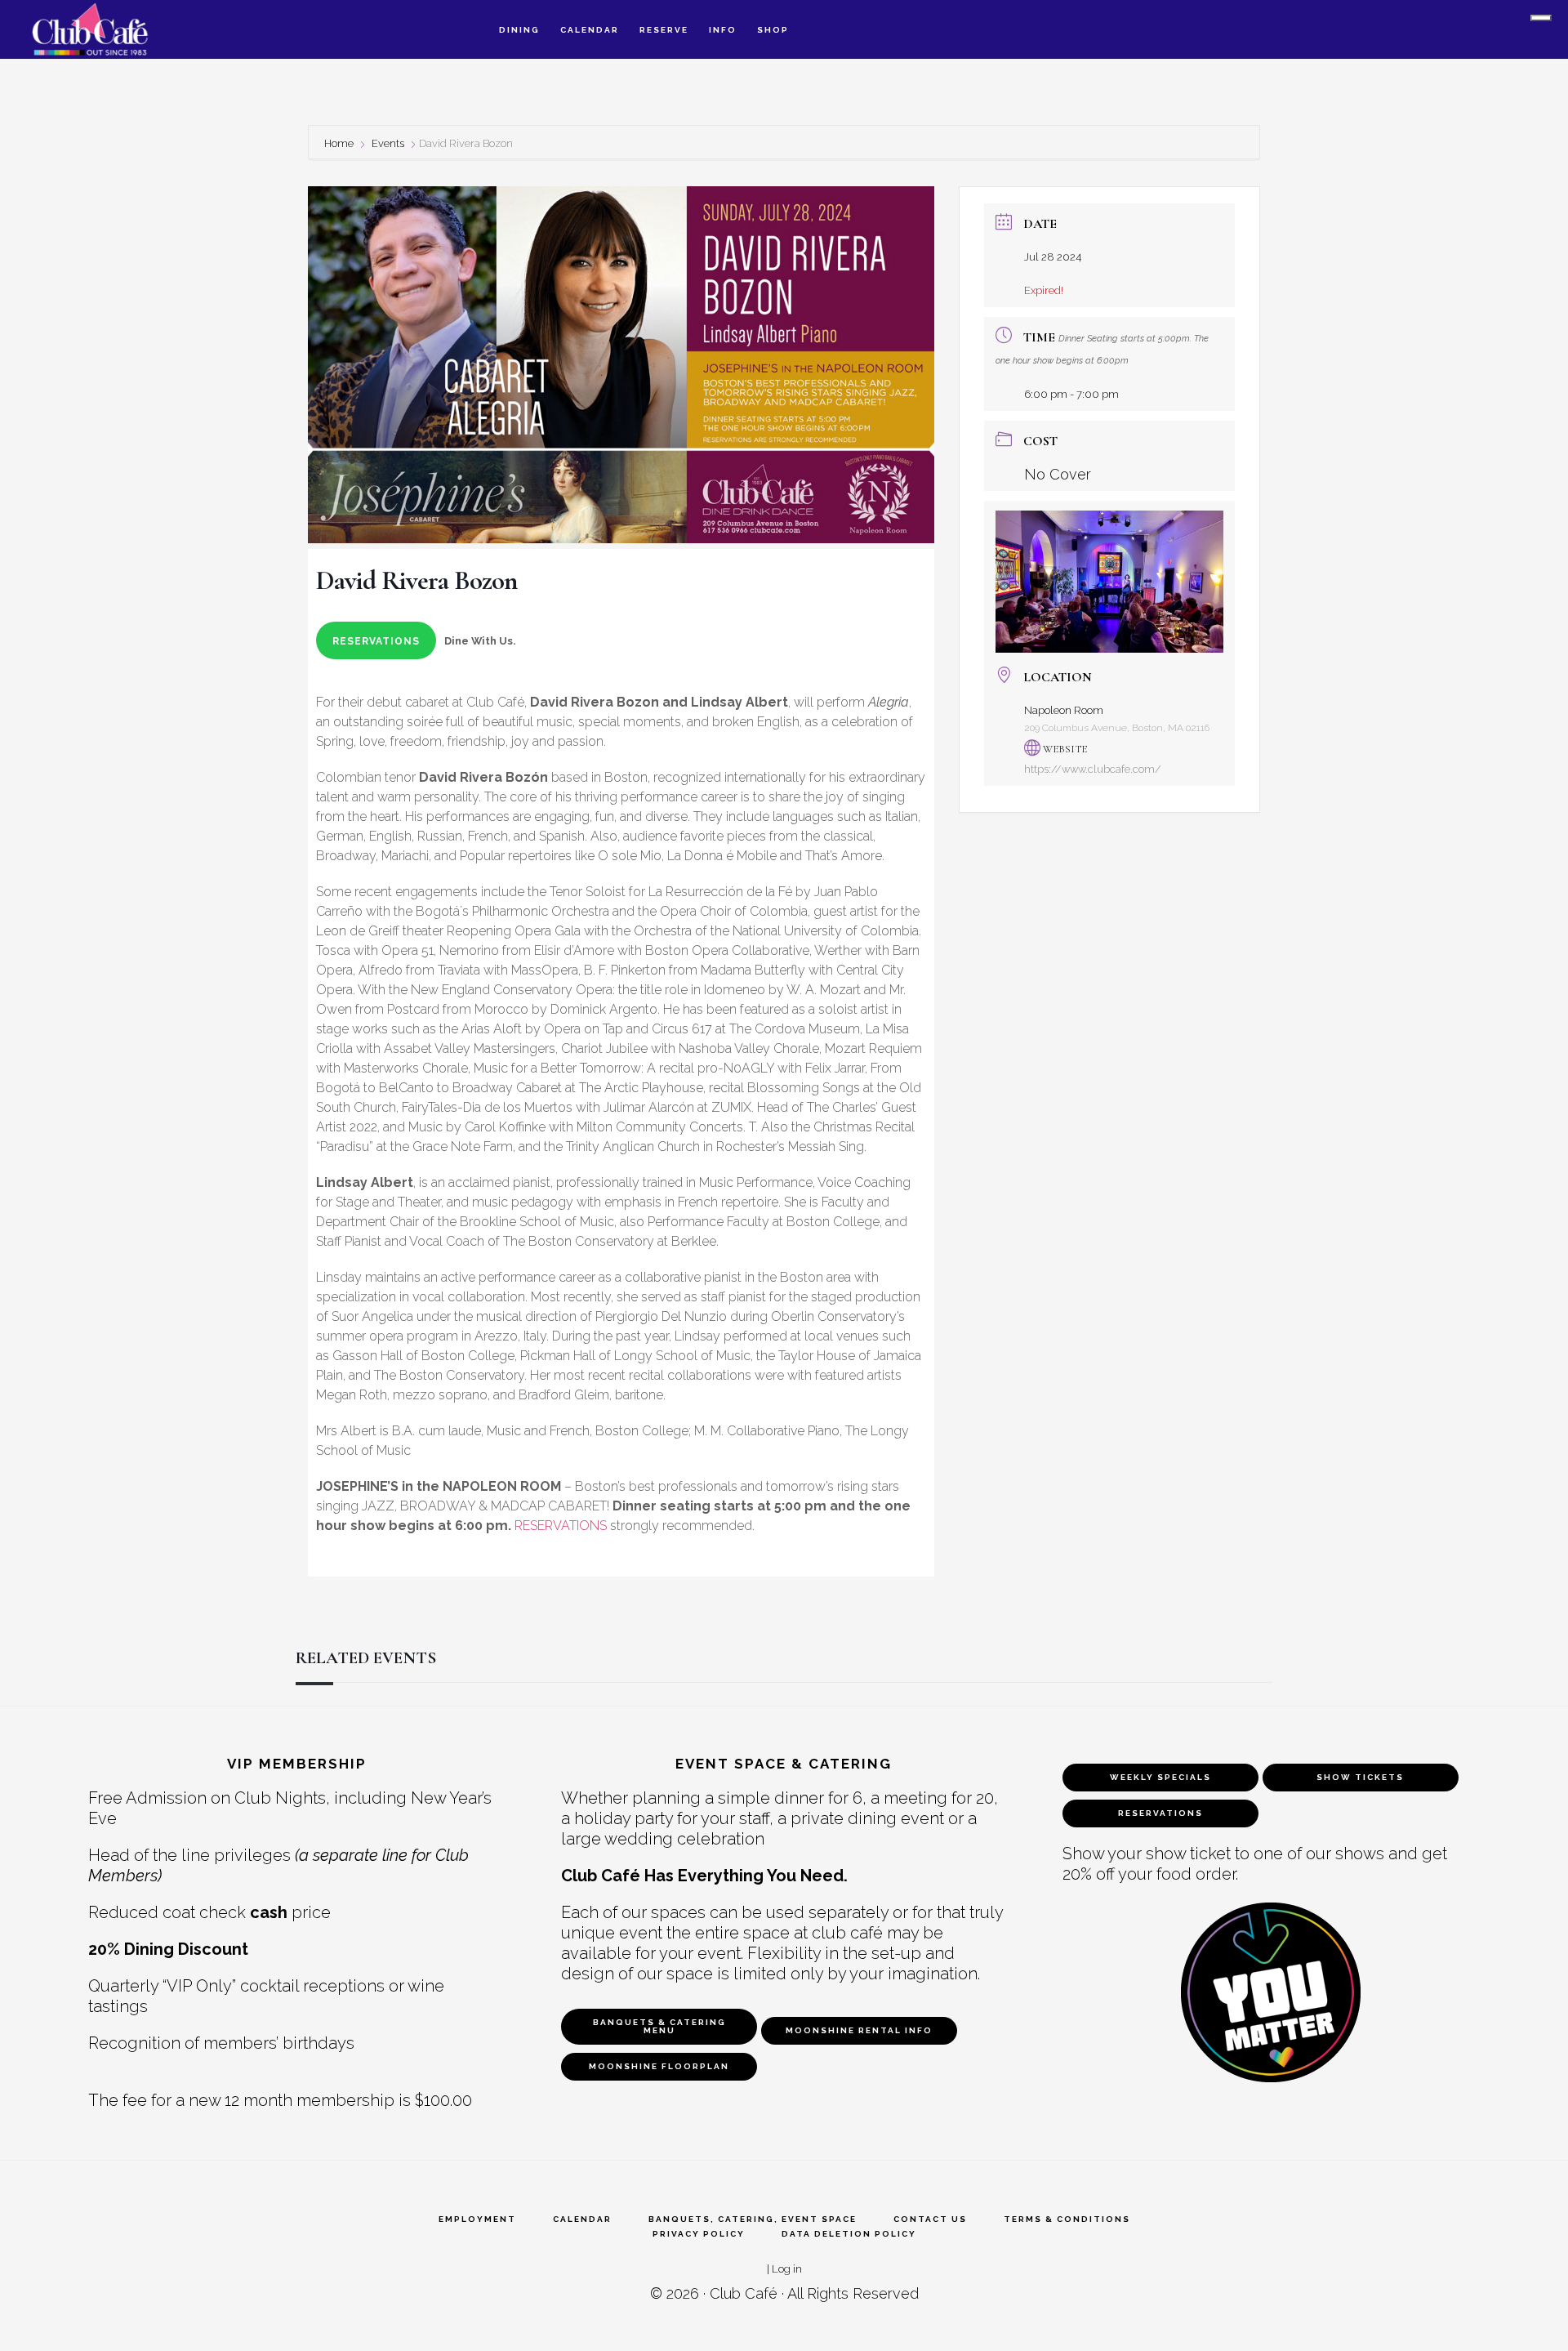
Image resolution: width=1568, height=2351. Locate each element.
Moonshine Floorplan (659, 2066)
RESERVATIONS (561, 1526)
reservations (376, 641)
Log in (787, 2268)
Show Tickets (1360, 1777)
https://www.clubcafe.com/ (1093, 769)
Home (340, 143)
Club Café (744, 2293)
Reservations (1160, 1813)
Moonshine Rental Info (859, 2030)
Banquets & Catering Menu (659, 2026)
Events (388, 143)
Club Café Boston (106, 29)
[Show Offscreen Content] (1541, 18)
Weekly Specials (1160, 1777)
